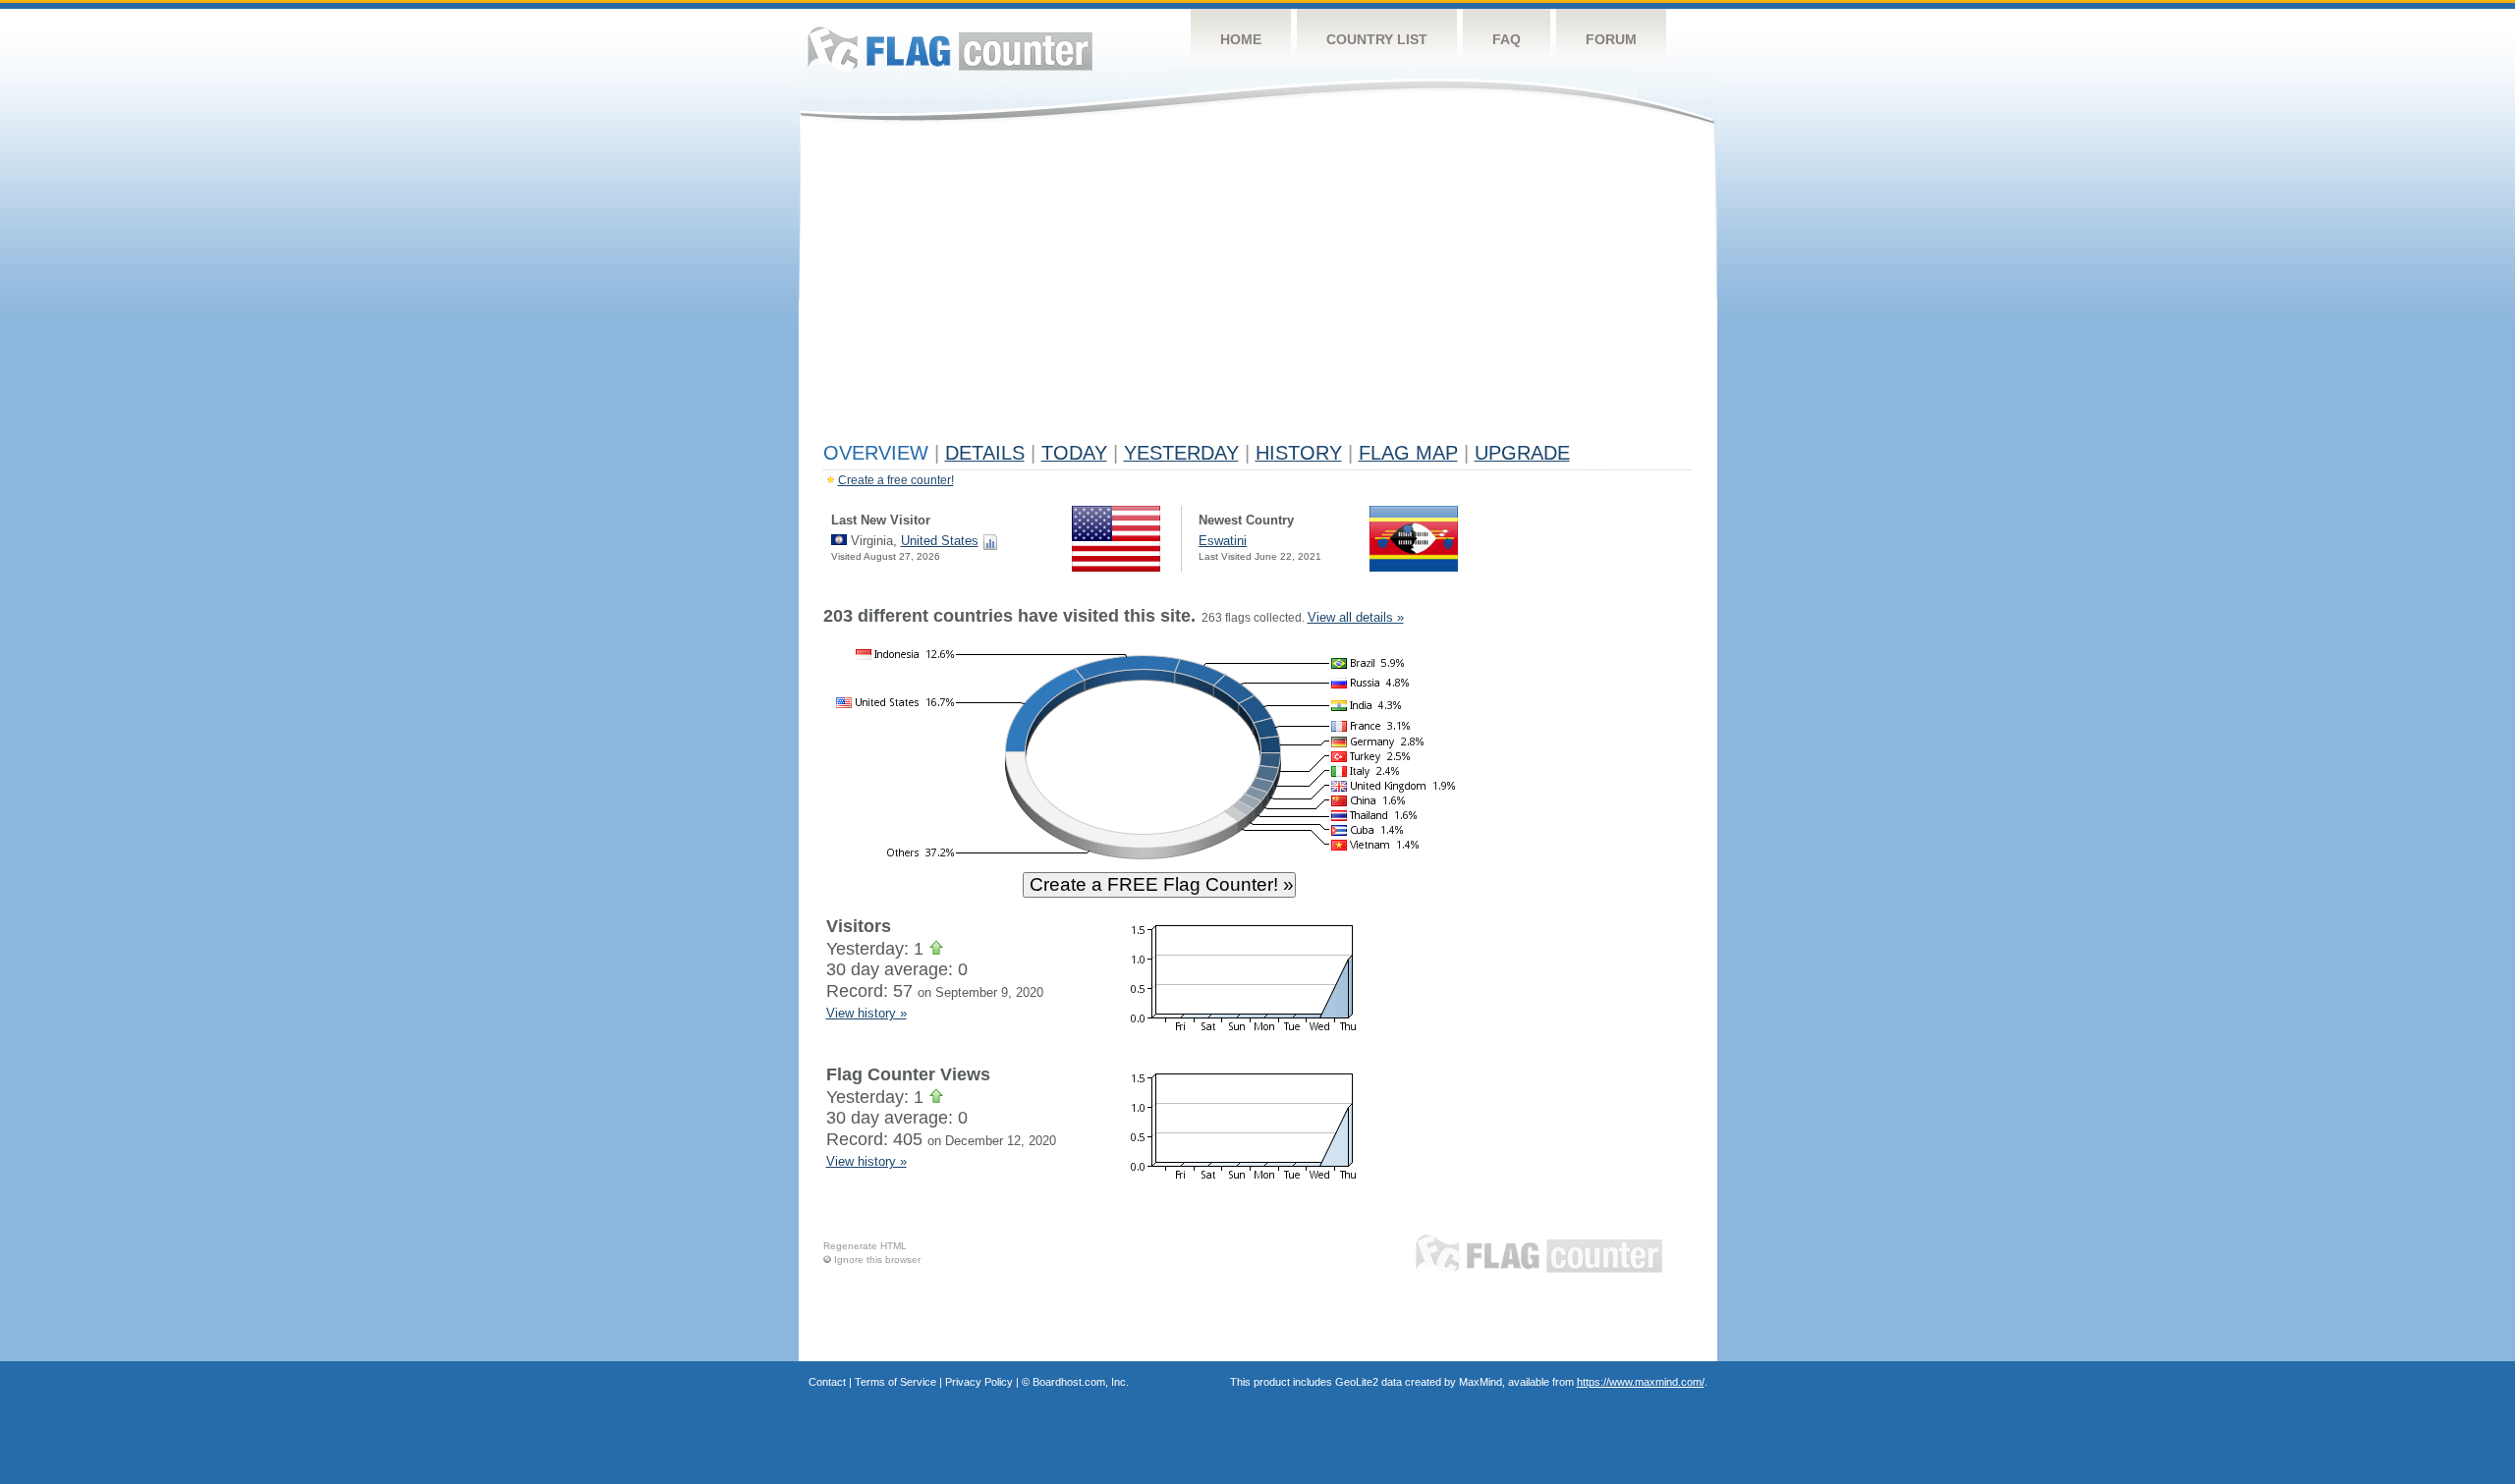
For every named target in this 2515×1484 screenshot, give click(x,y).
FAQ (1507, 39)
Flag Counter (950, 49)
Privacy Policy (979, 1382)
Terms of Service (895, 1382)
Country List (1377, 39)
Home (1241, 39)
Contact (827, 1382)
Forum (1611, 39)
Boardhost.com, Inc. (1081, 1382)
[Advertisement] (1258, 287)
